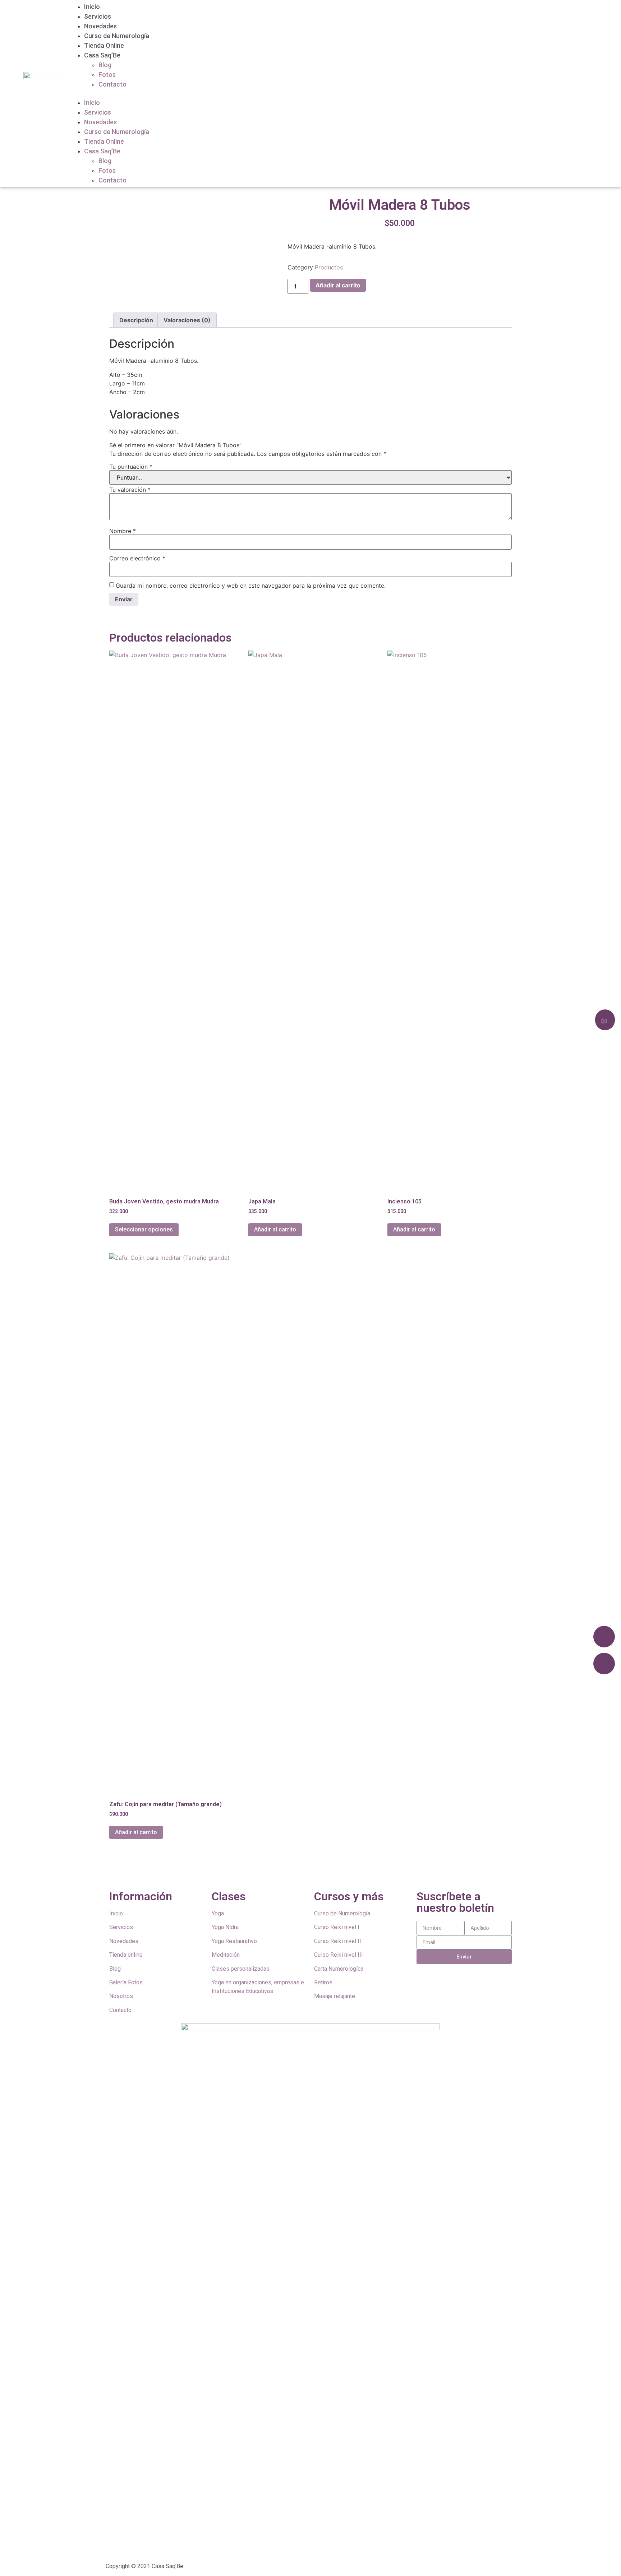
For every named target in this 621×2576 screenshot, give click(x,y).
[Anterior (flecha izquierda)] (13, 1288)
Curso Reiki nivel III (339, 1955)
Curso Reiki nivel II (338, 1941)
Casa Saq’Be (102, 55)
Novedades (100, 26)
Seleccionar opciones (144, 1229)
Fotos (107, 75)
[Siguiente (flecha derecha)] (608, 1288)
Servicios (98, 16)
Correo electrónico (137, 558)
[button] (334, 93)
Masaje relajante (335, 1996)
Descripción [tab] (136, 320)
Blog (105, 65)
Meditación (226, 1955)
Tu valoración (130, 490)
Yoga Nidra (225, 1927)
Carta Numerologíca (339, 1969)
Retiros (323, 1982)
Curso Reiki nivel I (337, 1927)
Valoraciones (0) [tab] (187, 320)
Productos (329, 267)
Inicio (92, 7)
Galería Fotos (126, 1982)
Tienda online (126, 1955)
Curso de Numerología (117, 36)
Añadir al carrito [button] (275, 1229)
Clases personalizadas (241, 1969)
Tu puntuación (131, 467)
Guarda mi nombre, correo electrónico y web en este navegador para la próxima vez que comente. (251, 586)
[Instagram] (604, 1664)
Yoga (218, 1913)
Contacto (112, 84)
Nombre (123, 531)
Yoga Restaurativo (234, 1941)
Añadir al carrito (338, 285)
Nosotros (121, 1996)
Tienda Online (104, 45)
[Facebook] (604, 1637)
